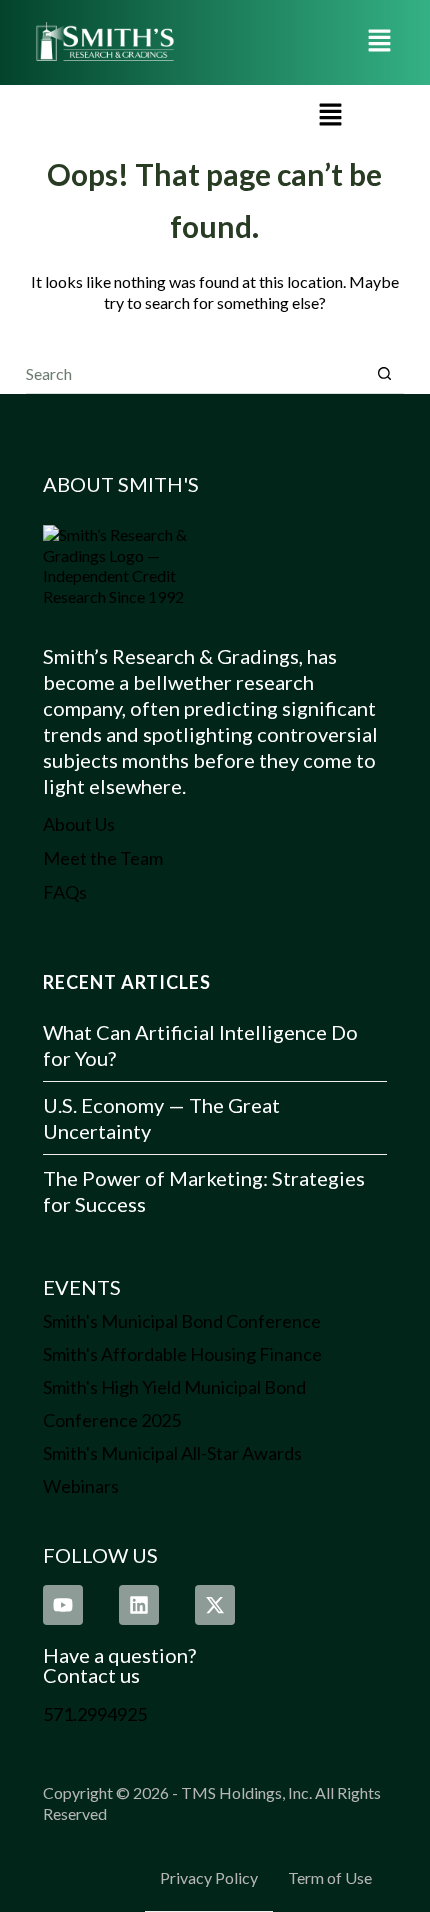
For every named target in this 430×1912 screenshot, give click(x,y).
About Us (79, 824)
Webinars (81, 1486)
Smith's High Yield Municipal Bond (174, 1387)
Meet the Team (103, 858)
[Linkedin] (139, 1605)
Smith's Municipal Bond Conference (182, 1321)
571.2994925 (95, 1714)
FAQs (65, 892)
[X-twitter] (215, 1605)
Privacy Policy (209, 1877)
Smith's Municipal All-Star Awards (172, 1453)
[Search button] (384, 373)
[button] (380, 42)
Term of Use (330, 1877)
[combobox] (195, 373)
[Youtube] (63, 1605)
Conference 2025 (112, 1420)
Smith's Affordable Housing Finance (182, 1354)
